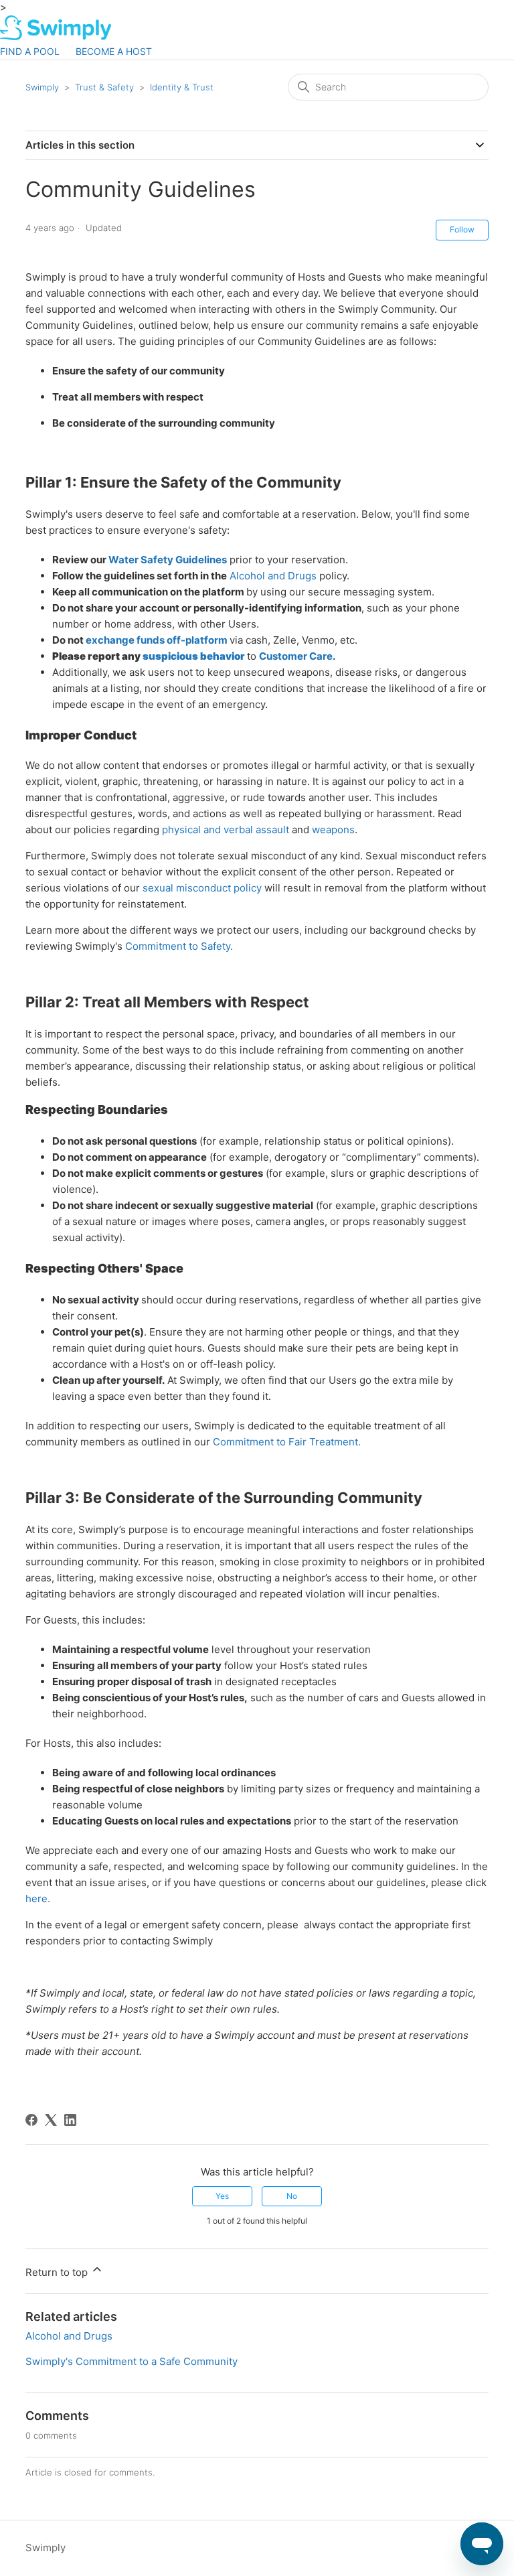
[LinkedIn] (70, 2120)
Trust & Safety (104, 87)
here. (38, 1899)
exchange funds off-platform (157, 640)
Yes (222, 2196)
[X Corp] (51, 2120)
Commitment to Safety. (179, 946)
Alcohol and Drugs (273, 576)
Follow (462, 229)
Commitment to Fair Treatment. (287, 1442)
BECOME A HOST (114, 51)
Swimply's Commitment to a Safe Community (132, 2361)
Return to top (58, 2272)
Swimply (42, 87)
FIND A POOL (30, 51)
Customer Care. (297, 656)
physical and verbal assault (226, 830)
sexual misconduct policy (202, 888)
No (292, 2196)
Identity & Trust (182, 87)
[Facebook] (31, 2120)
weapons (333, 830)
